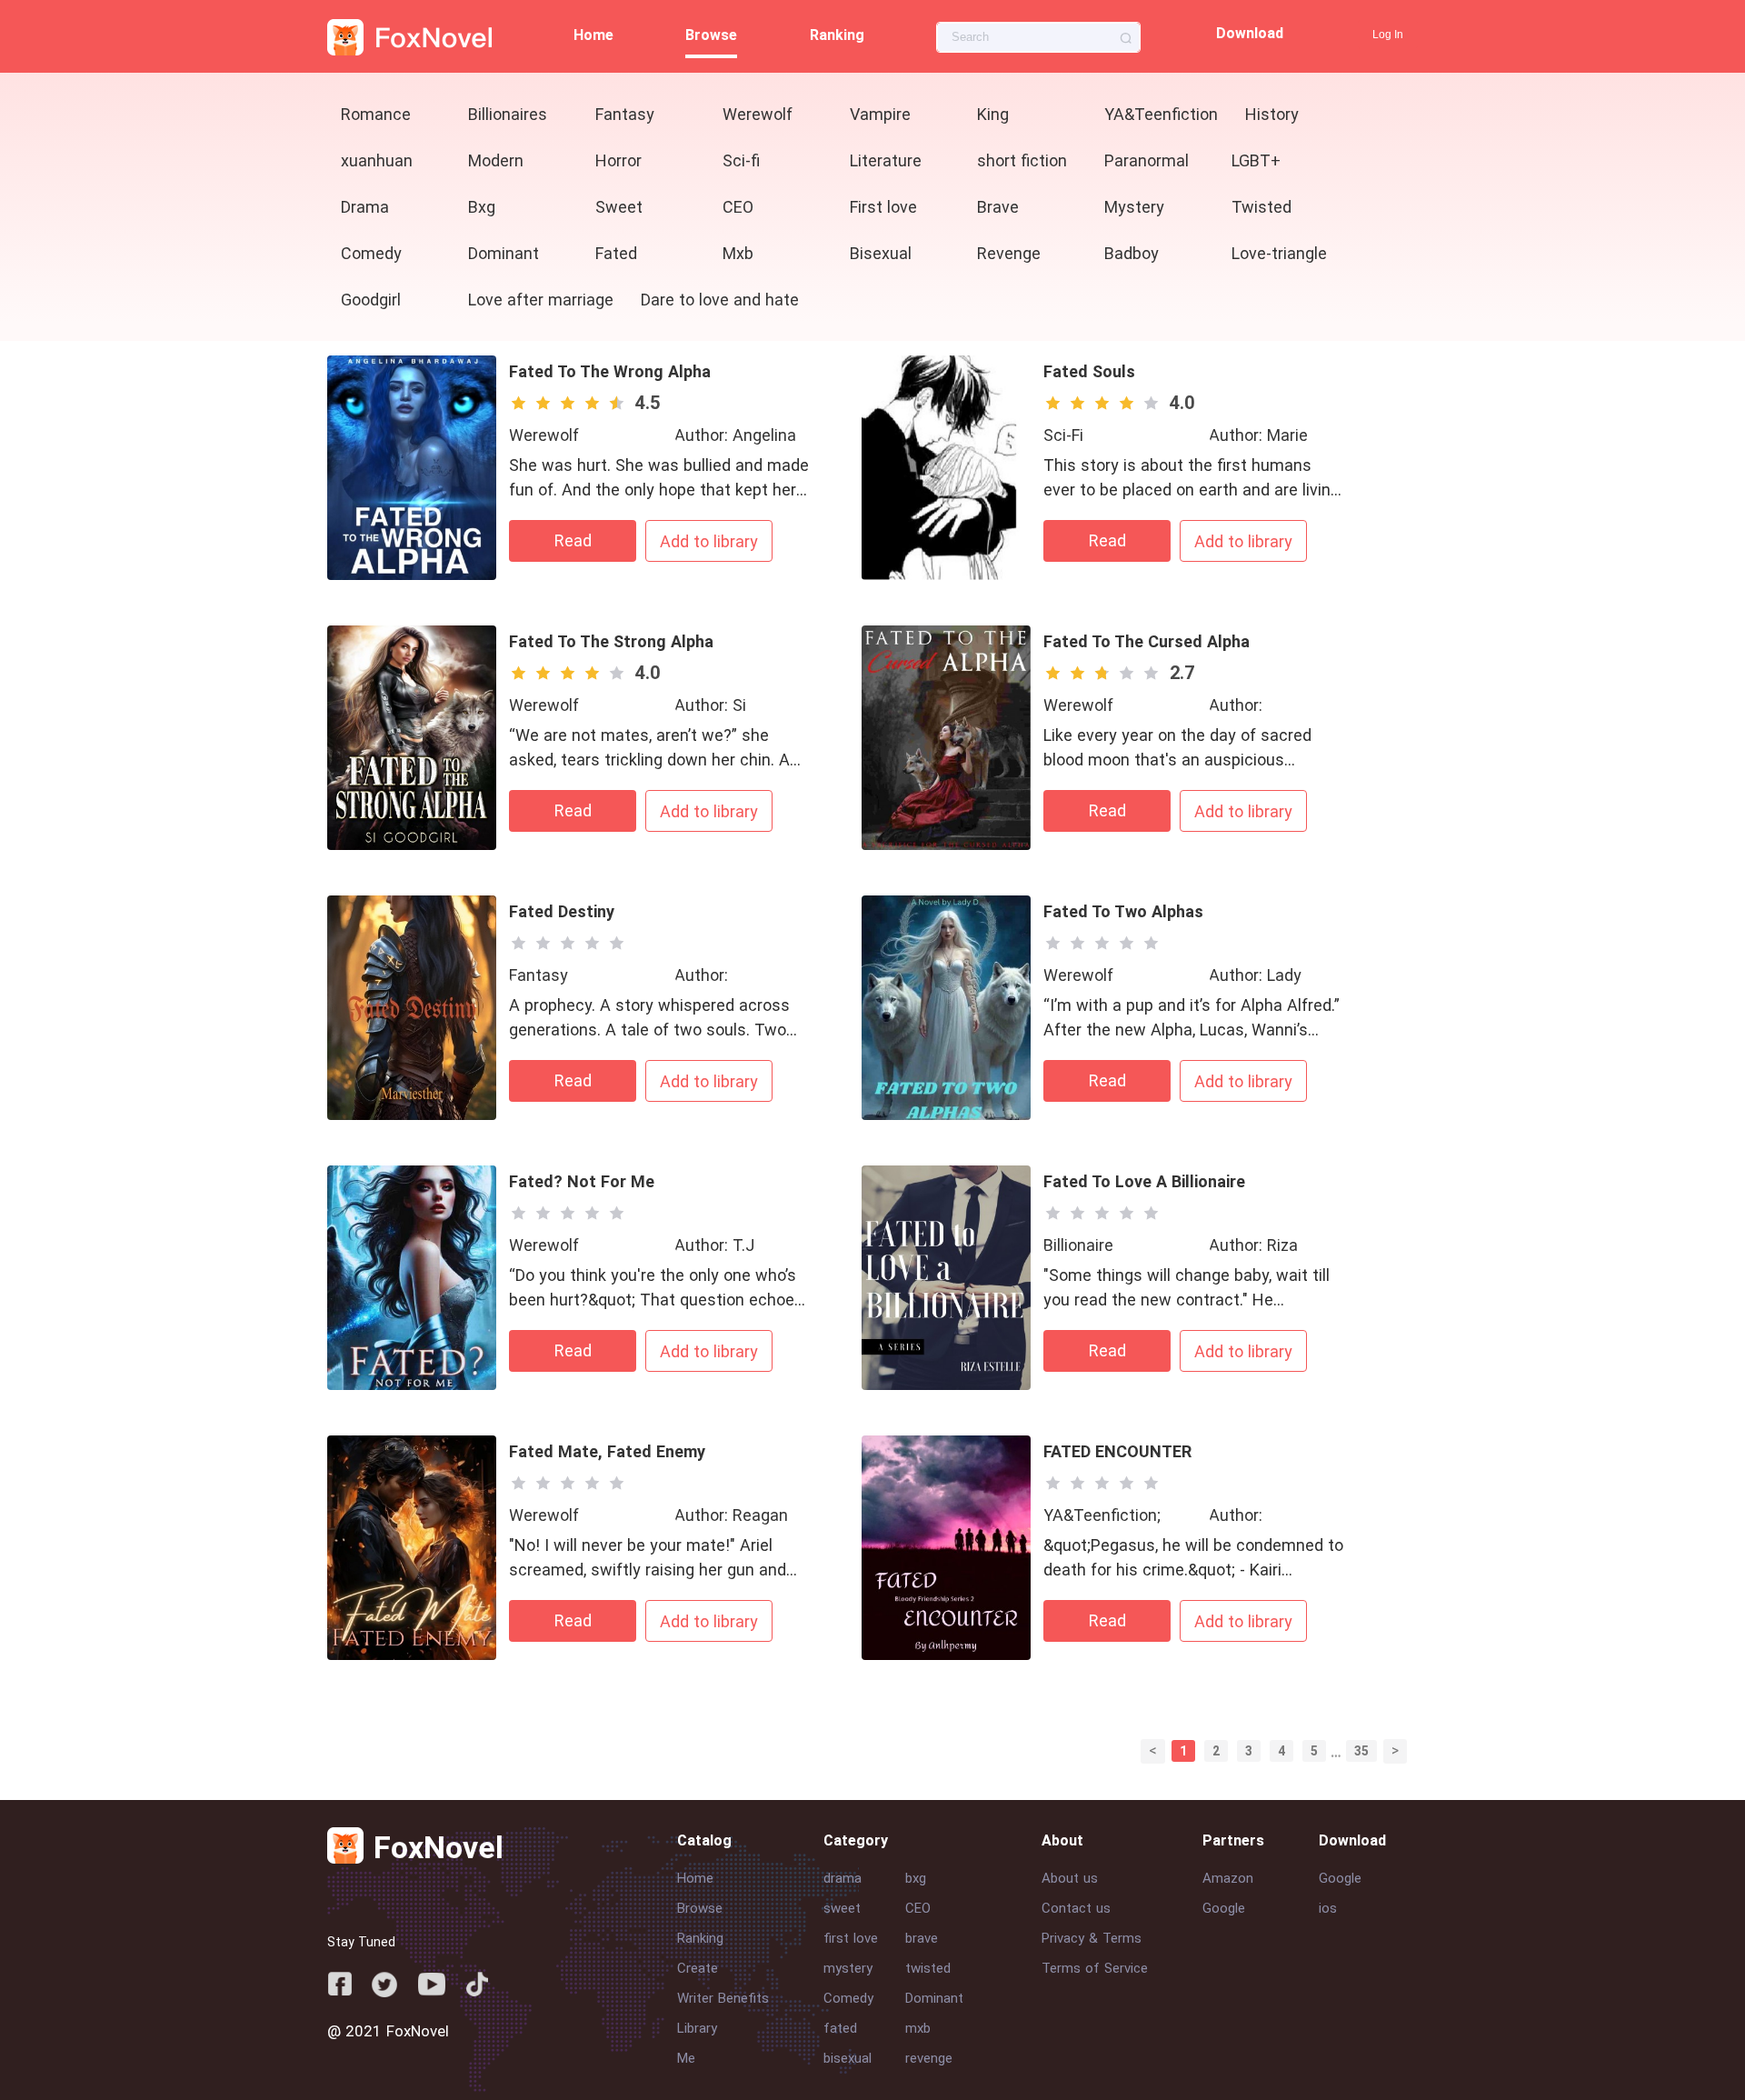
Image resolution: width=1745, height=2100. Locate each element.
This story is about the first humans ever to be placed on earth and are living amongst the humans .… (1192, 490)
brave (922, 1938)
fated (840, 2028)
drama (843, 1878)
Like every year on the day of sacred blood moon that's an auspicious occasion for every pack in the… (1177, 760)
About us (1070, 1878)
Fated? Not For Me (582, 1181)
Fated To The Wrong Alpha (610, 371)
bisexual (848, 2058)
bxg (916, 1878)
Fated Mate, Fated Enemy (607, 1451)
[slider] (570, 403)
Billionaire (1078, 1245)
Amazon (1228, 1878)
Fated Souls (1089, 371)
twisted (928, 1968)
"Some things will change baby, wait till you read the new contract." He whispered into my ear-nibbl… (1187, 1300)
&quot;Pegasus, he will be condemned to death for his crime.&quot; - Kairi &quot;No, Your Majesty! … (1193, 1570)
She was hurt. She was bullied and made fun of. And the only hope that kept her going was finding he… (659, 490)
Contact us (1076, 1908)
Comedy (848, 1998)
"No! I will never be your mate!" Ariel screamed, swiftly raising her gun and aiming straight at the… (648, 1570)
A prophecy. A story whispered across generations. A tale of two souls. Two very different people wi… (649, 1030)
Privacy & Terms (1092, 1938)
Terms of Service (1095, 1968)
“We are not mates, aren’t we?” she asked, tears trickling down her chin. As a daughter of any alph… (654, 760)
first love (851, 1938)
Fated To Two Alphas (1123, 911)
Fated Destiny (562, 911)
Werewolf (544, 435)
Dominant (934, 1998)
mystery (848, 1968)
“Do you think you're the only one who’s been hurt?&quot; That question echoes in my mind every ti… (656, 1300)
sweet (842, 1908)
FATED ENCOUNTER (1117, 1451)
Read (573, 540)
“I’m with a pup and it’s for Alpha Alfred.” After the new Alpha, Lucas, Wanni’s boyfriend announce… (1192, 1030)
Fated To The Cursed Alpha (1147, 641)
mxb (918, 2028)
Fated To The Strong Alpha (611, 641)
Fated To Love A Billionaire (1144, 1181)
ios (1328, 1908)
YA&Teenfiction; (1102, 1515)
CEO (918, 1908)
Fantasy (538, 975)
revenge (929, 2058)
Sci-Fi (1063, 435)
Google (1224, 1908)
